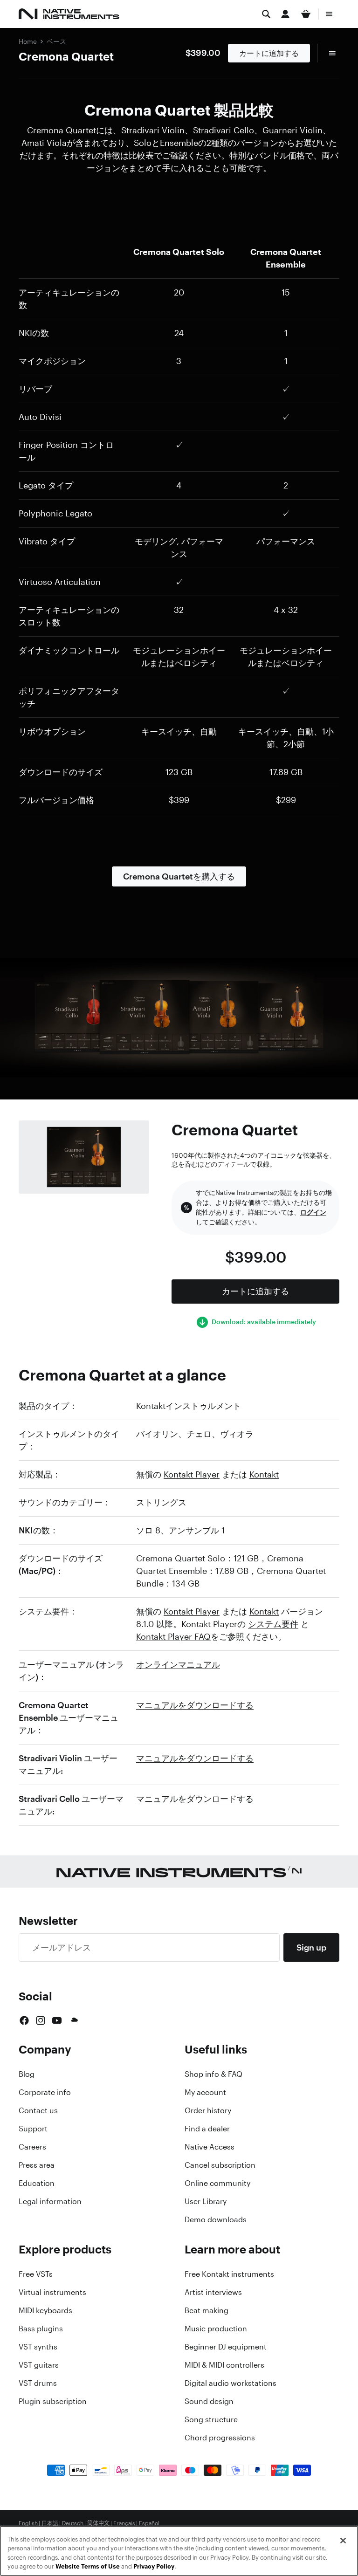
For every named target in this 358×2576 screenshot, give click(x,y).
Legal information (50, 2201)
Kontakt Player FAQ (173, 1636)
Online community (217, 2183)
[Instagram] (41, 2020)
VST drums (38, 2383)
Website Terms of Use (88, 2566)
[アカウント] (285, 14)
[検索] (266, 14)
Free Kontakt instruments (229, 2274)
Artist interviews (213, 2292)
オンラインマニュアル (178, 1664)
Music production (216, 2329)
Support (33, 2129)
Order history (208, 2110)
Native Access (210, 2147)
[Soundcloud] (74, 2020)
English (28, 2523)
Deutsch (73, 2523)
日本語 (50, 2523)
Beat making (207, 2310)
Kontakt (264, 1474)
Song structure (211, 2419)
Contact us (38, 2110)
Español (149, 2523)
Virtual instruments (52, 2292)
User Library (206, 2201)
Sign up (311, 1947)
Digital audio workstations (231, 2383)
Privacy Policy (154, 2566)
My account (205, 2092)
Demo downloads (216, 2219)
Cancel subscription (220, 2165)
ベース (56, 41)
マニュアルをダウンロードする (195, 1705)
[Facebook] (24, 2020)
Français (124, 2523)
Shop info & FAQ (213, 2074)
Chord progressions (220, 2438)
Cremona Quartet (66, 56)
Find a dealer (207, 2129)
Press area (37, 2165)
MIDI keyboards (45, 2310)
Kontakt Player (192, 1474)
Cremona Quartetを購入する (179, 876)
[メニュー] (329, 14)
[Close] (343, 2541)
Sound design (209, 2401)
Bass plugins (41, 2329)
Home (28, 41)
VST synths (38, 2347)
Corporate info (45, 2092)
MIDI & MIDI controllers (224, 2365)
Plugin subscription (53, 2401)
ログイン (313, 1212)
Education (37, 2183)
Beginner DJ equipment (226, 2347)
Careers (32, 2147)
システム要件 (273, 1624)
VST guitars (39, 2365)
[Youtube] (57, 2020)
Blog (27, 2074)
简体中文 (98, 2523)
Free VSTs (36, 2274)
